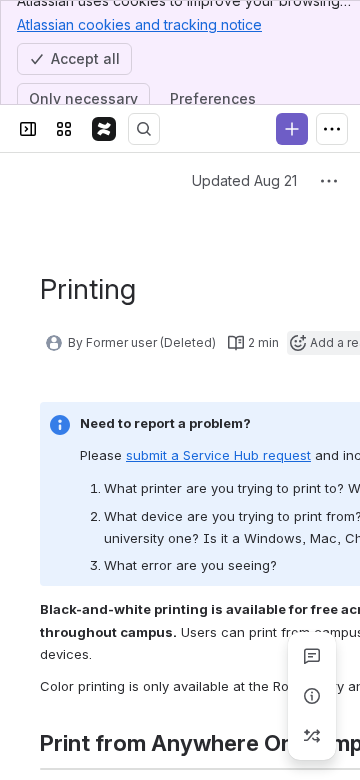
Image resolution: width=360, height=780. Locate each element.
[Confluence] (104, 129)
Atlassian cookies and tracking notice (139, 24)
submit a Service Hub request (218, 455)
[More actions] (329, 181)
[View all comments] (312, 656)
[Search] (144, 129)
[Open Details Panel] (312, 696)
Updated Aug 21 (244, 180)
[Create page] (312, 736)
